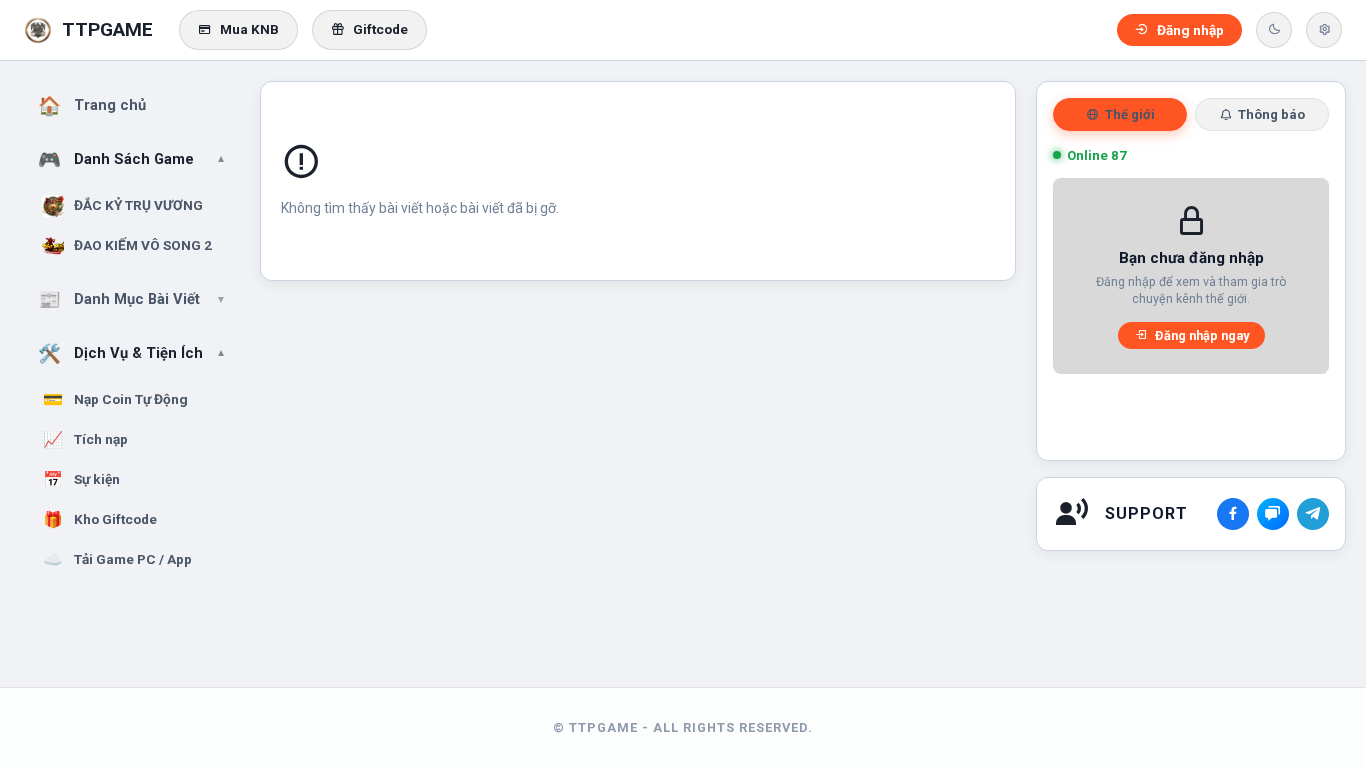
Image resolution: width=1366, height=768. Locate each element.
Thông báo (1271, 114)
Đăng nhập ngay (1202, 335)
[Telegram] (1313, 514)
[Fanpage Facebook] (1233, 514)
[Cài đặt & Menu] (1324, 30)
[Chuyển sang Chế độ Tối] (1274, 30)
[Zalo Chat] (1273, 514)
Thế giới (1130, 114)
